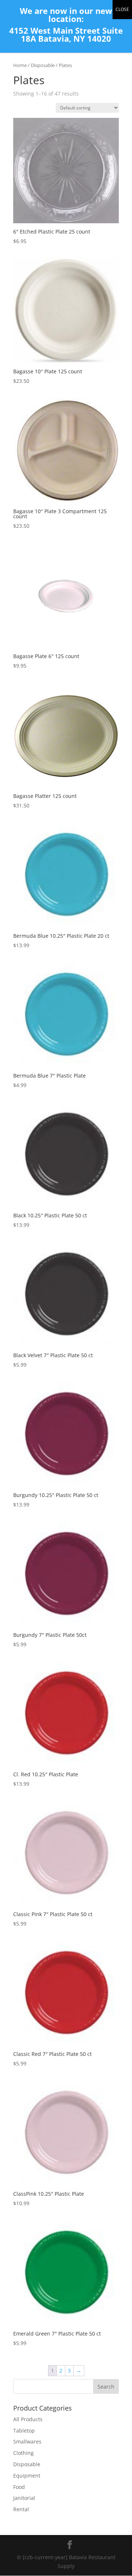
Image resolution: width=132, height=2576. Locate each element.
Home (20, 65)
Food (19, 2487)
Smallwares (27, 2441)
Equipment (27, 2476)
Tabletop (24, 2431)
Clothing (23, 2453)
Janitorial (24, 2498)
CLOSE (122, 9)
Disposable (43, 65)
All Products (28, 2419)
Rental (21, 2509)
